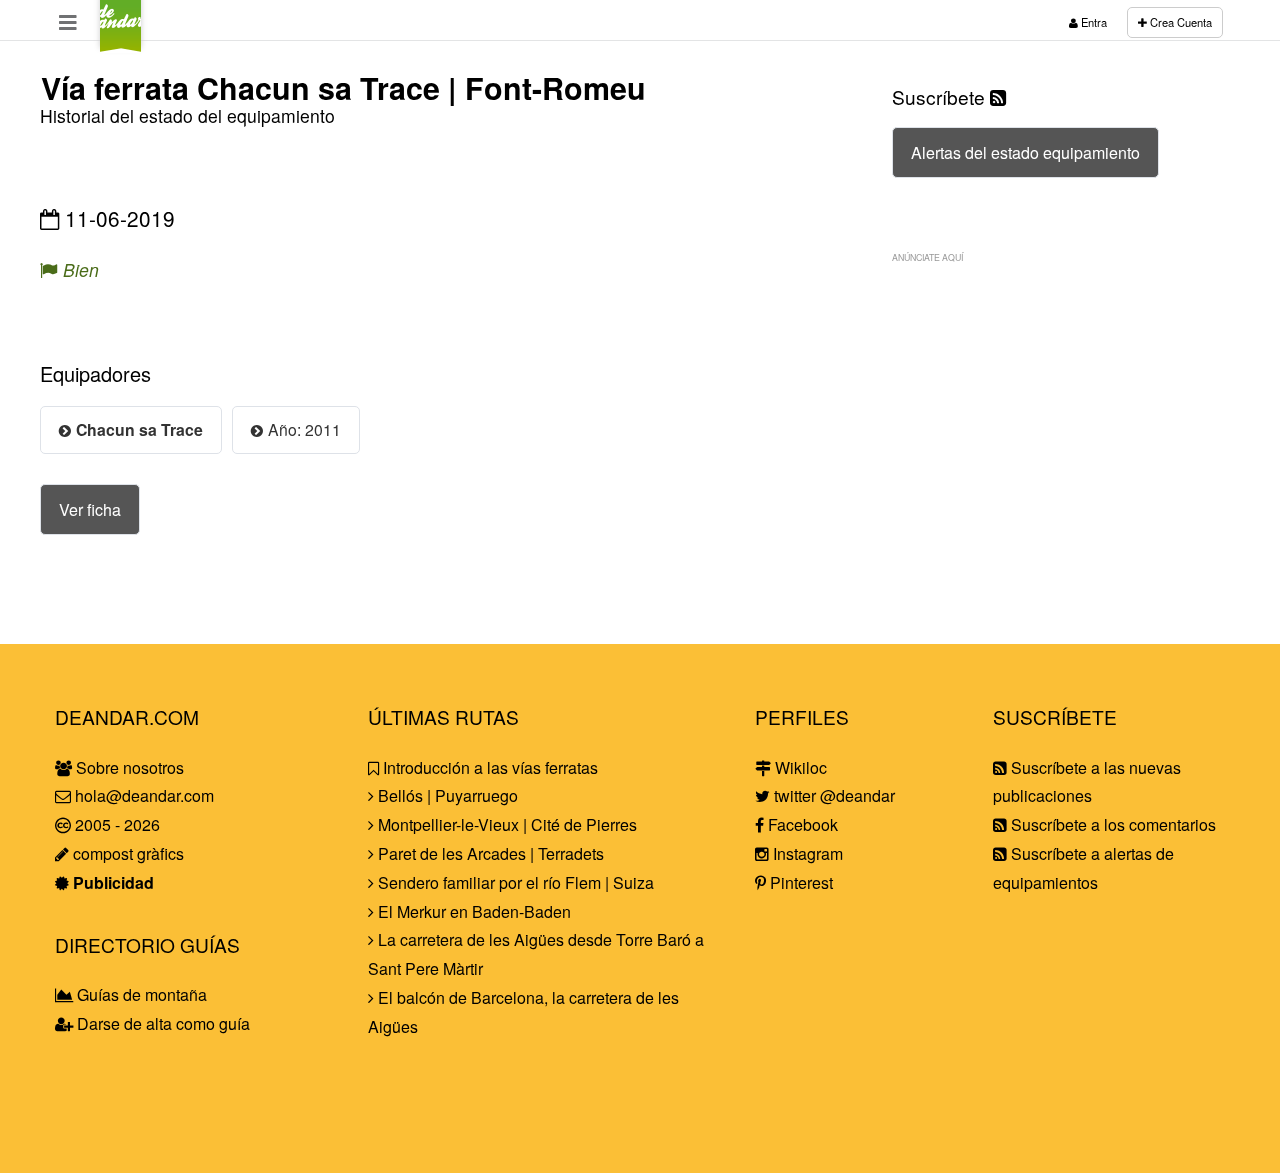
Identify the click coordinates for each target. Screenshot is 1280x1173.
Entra (1092, 22)
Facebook (801, 824)
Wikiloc (799, 767)
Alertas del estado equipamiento (1025, 152)
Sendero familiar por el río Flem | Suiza (514, 882)
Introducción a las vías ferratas (488, 767)
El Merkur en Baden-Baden (472, 911)
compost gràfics (126, 853)
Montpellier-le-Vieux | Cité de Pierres (505, 824)
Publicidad (111, 882)
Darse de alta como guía (161, 1023)
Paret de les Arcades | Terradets (489, 853)
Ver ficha (90, 509)
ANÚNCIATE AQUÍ (927, 257)
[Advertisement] (1060, 415)
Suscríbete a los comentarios (1111, 824)
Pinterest (799, 882)
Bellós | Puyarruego (446, 795)
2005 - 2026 (115, 824)
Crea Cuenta (1179, 22)
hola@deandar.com (144, 795)
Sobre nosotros (128, 767)
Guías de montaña (140, 994)
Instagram (806, 853)
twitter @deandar (832, 795)
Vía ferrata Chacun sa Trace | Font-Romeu (343, 87)
